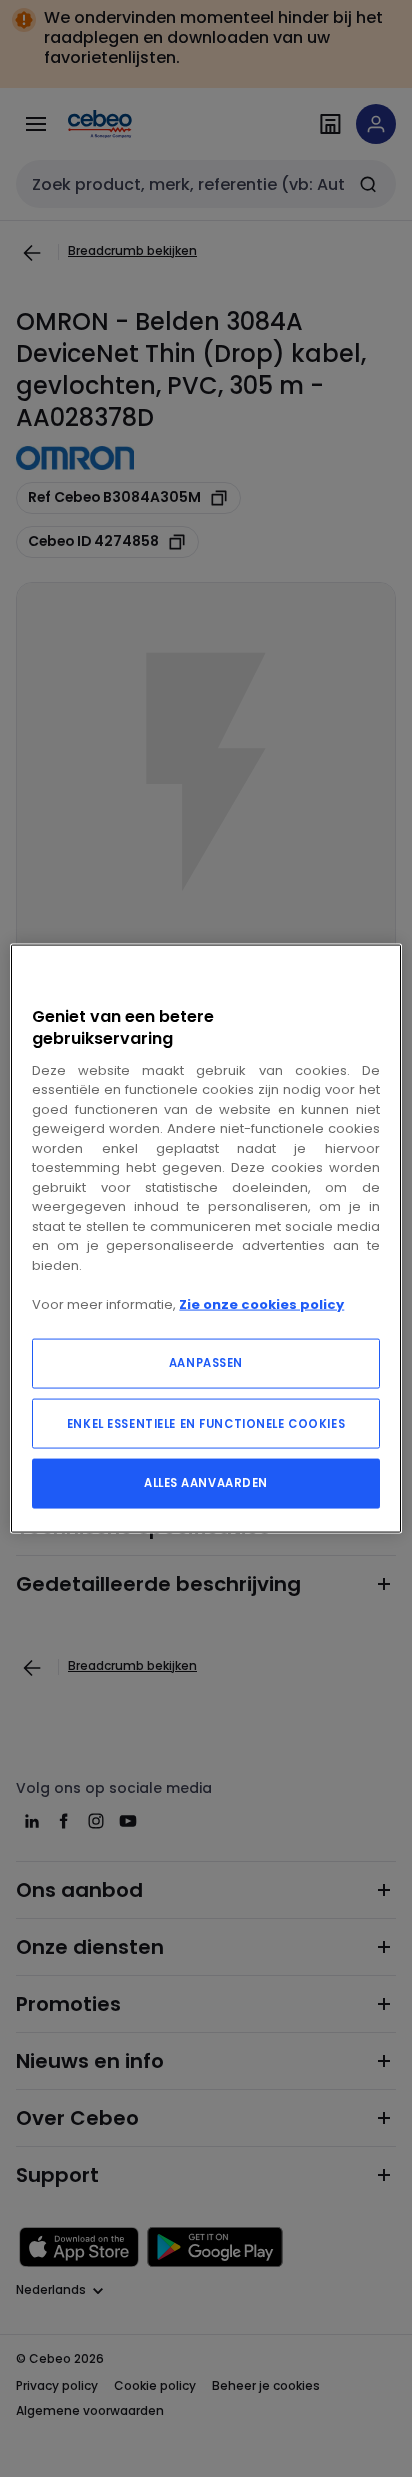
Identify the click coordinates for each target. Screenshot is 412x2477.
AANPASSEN (206, 1363)
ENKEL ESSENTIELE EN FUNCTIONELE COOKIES (206, 1424)
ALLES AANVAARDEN (206, 1483)
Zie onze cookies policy (261, 1303)
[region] (205, 1238)
